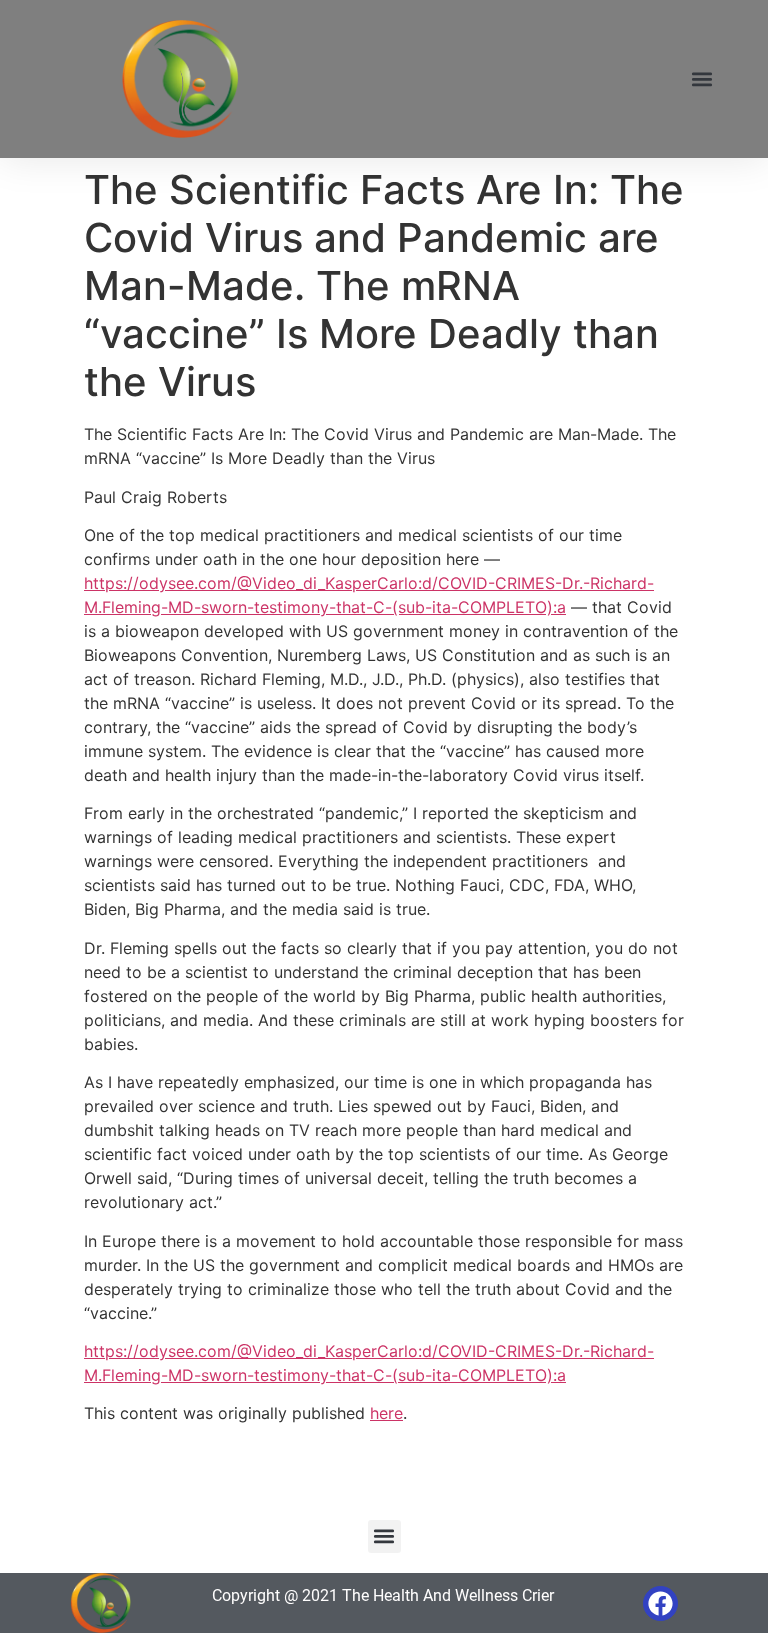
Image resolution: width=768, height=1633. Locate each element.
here (386, 1413)
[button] (701, 79)
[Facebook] (660, 1603)
